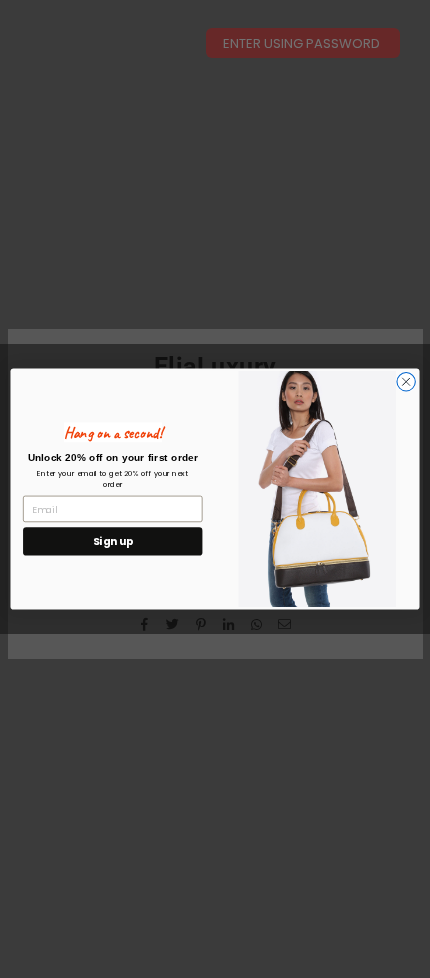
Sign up (113, 541)
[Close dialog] (406, 382)
